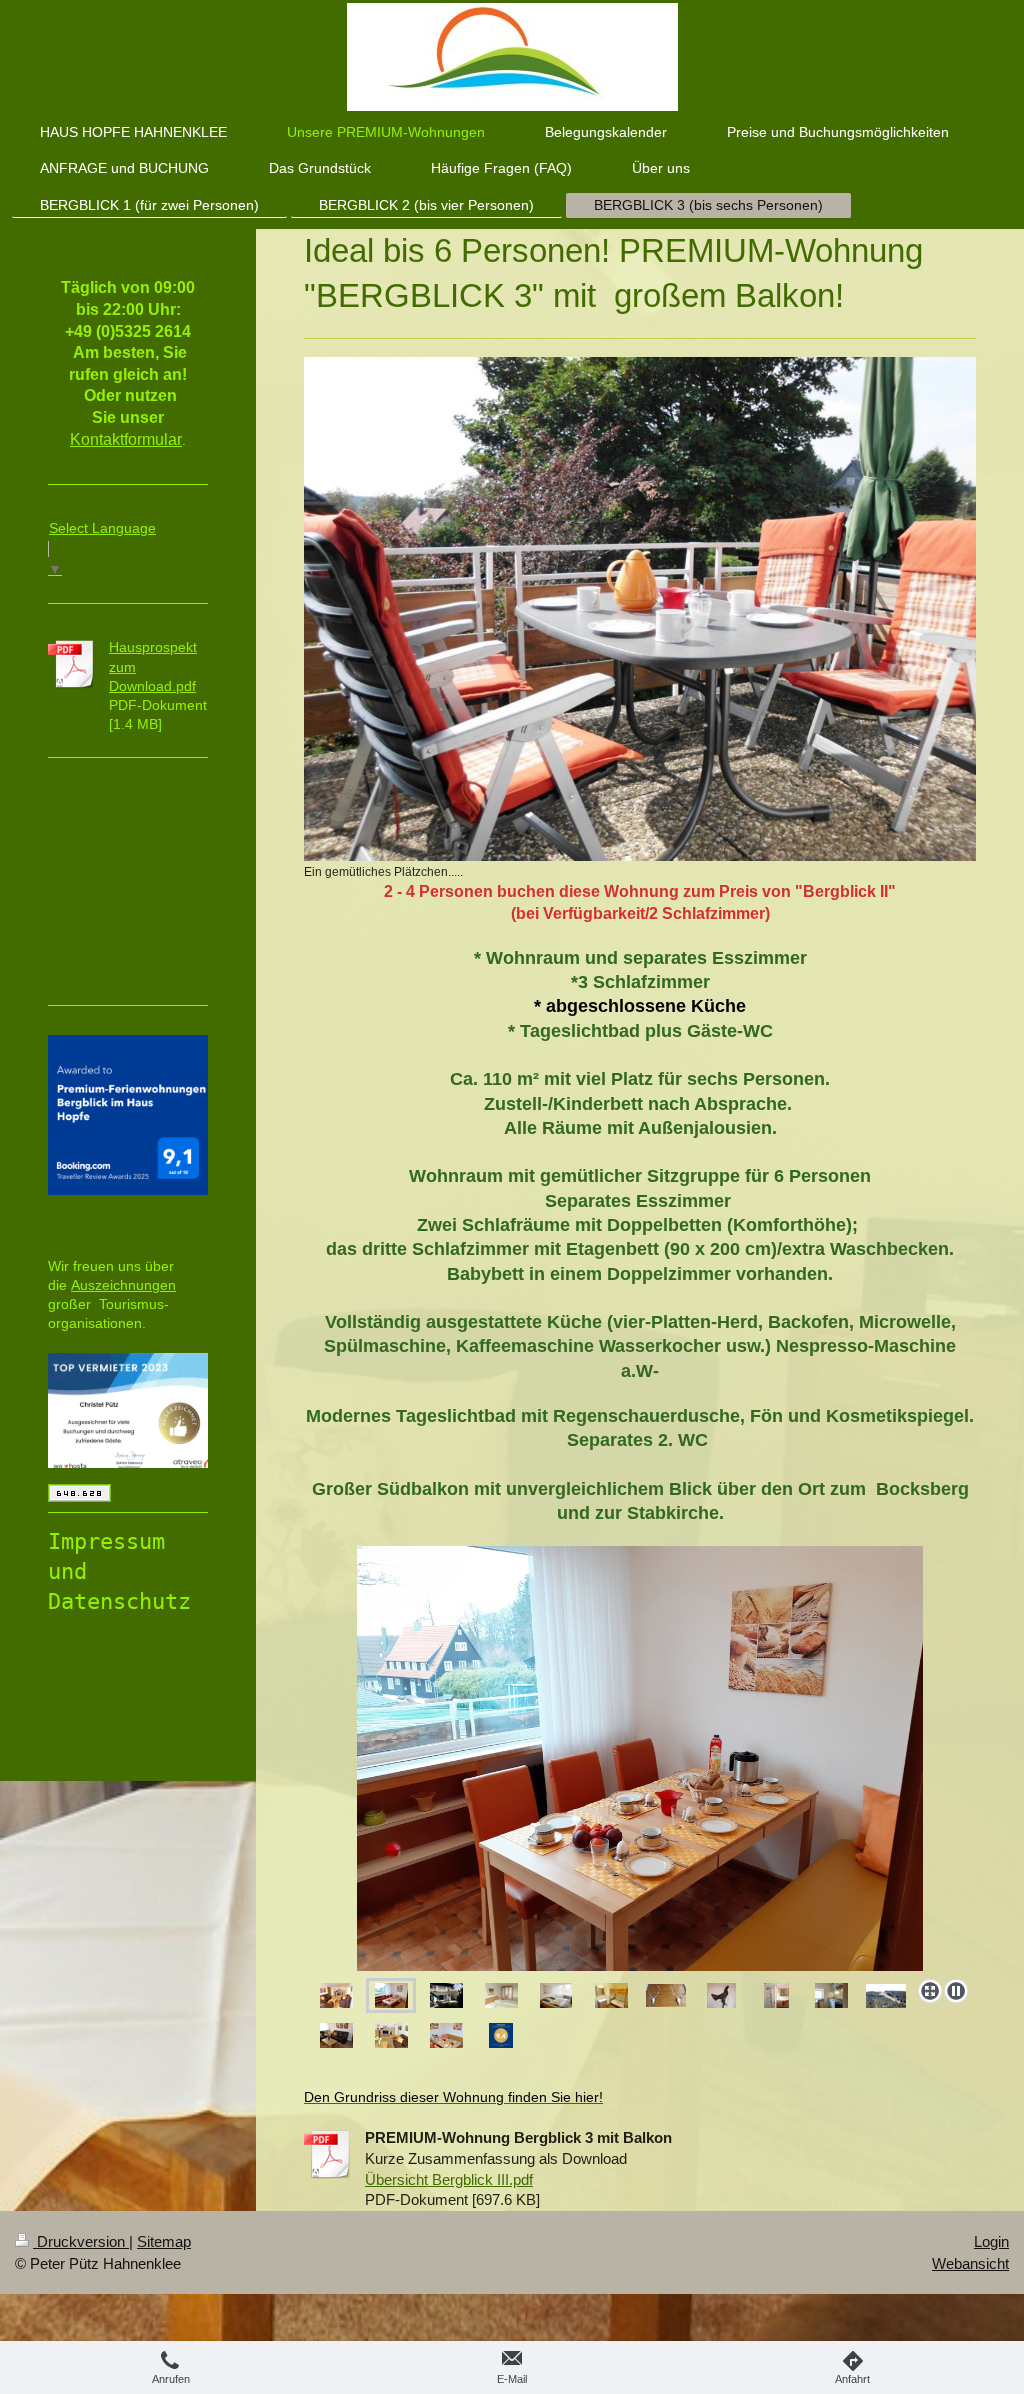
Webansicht (970, 2263)
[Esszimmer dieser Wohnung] (391, 1995)
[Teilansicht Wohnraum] (336, 2035)
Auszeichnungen (123, 1285)
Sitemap (164, 2241)
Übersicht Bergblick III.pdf (449, 2179)
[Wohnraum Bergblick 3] (336, 1995)
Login (991, 2241)
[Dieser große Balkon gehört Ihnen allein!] (621, 1758)
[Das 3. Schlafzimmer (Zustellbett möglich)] (611, 1995)
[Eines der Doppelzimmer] (501, 1995)
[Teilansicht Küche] (831, 1995)
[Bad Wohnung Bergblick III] (776, 1995)
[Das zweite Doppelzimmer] (556, 1995)
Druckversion (81, 2241)
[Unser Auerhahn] (721, 1995)
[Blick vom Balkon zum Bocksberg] (886, 1996)
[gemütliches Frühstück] (446, 2035)
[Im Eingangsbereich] (666, 1995)
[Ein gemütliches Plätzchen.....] (640, 609)
